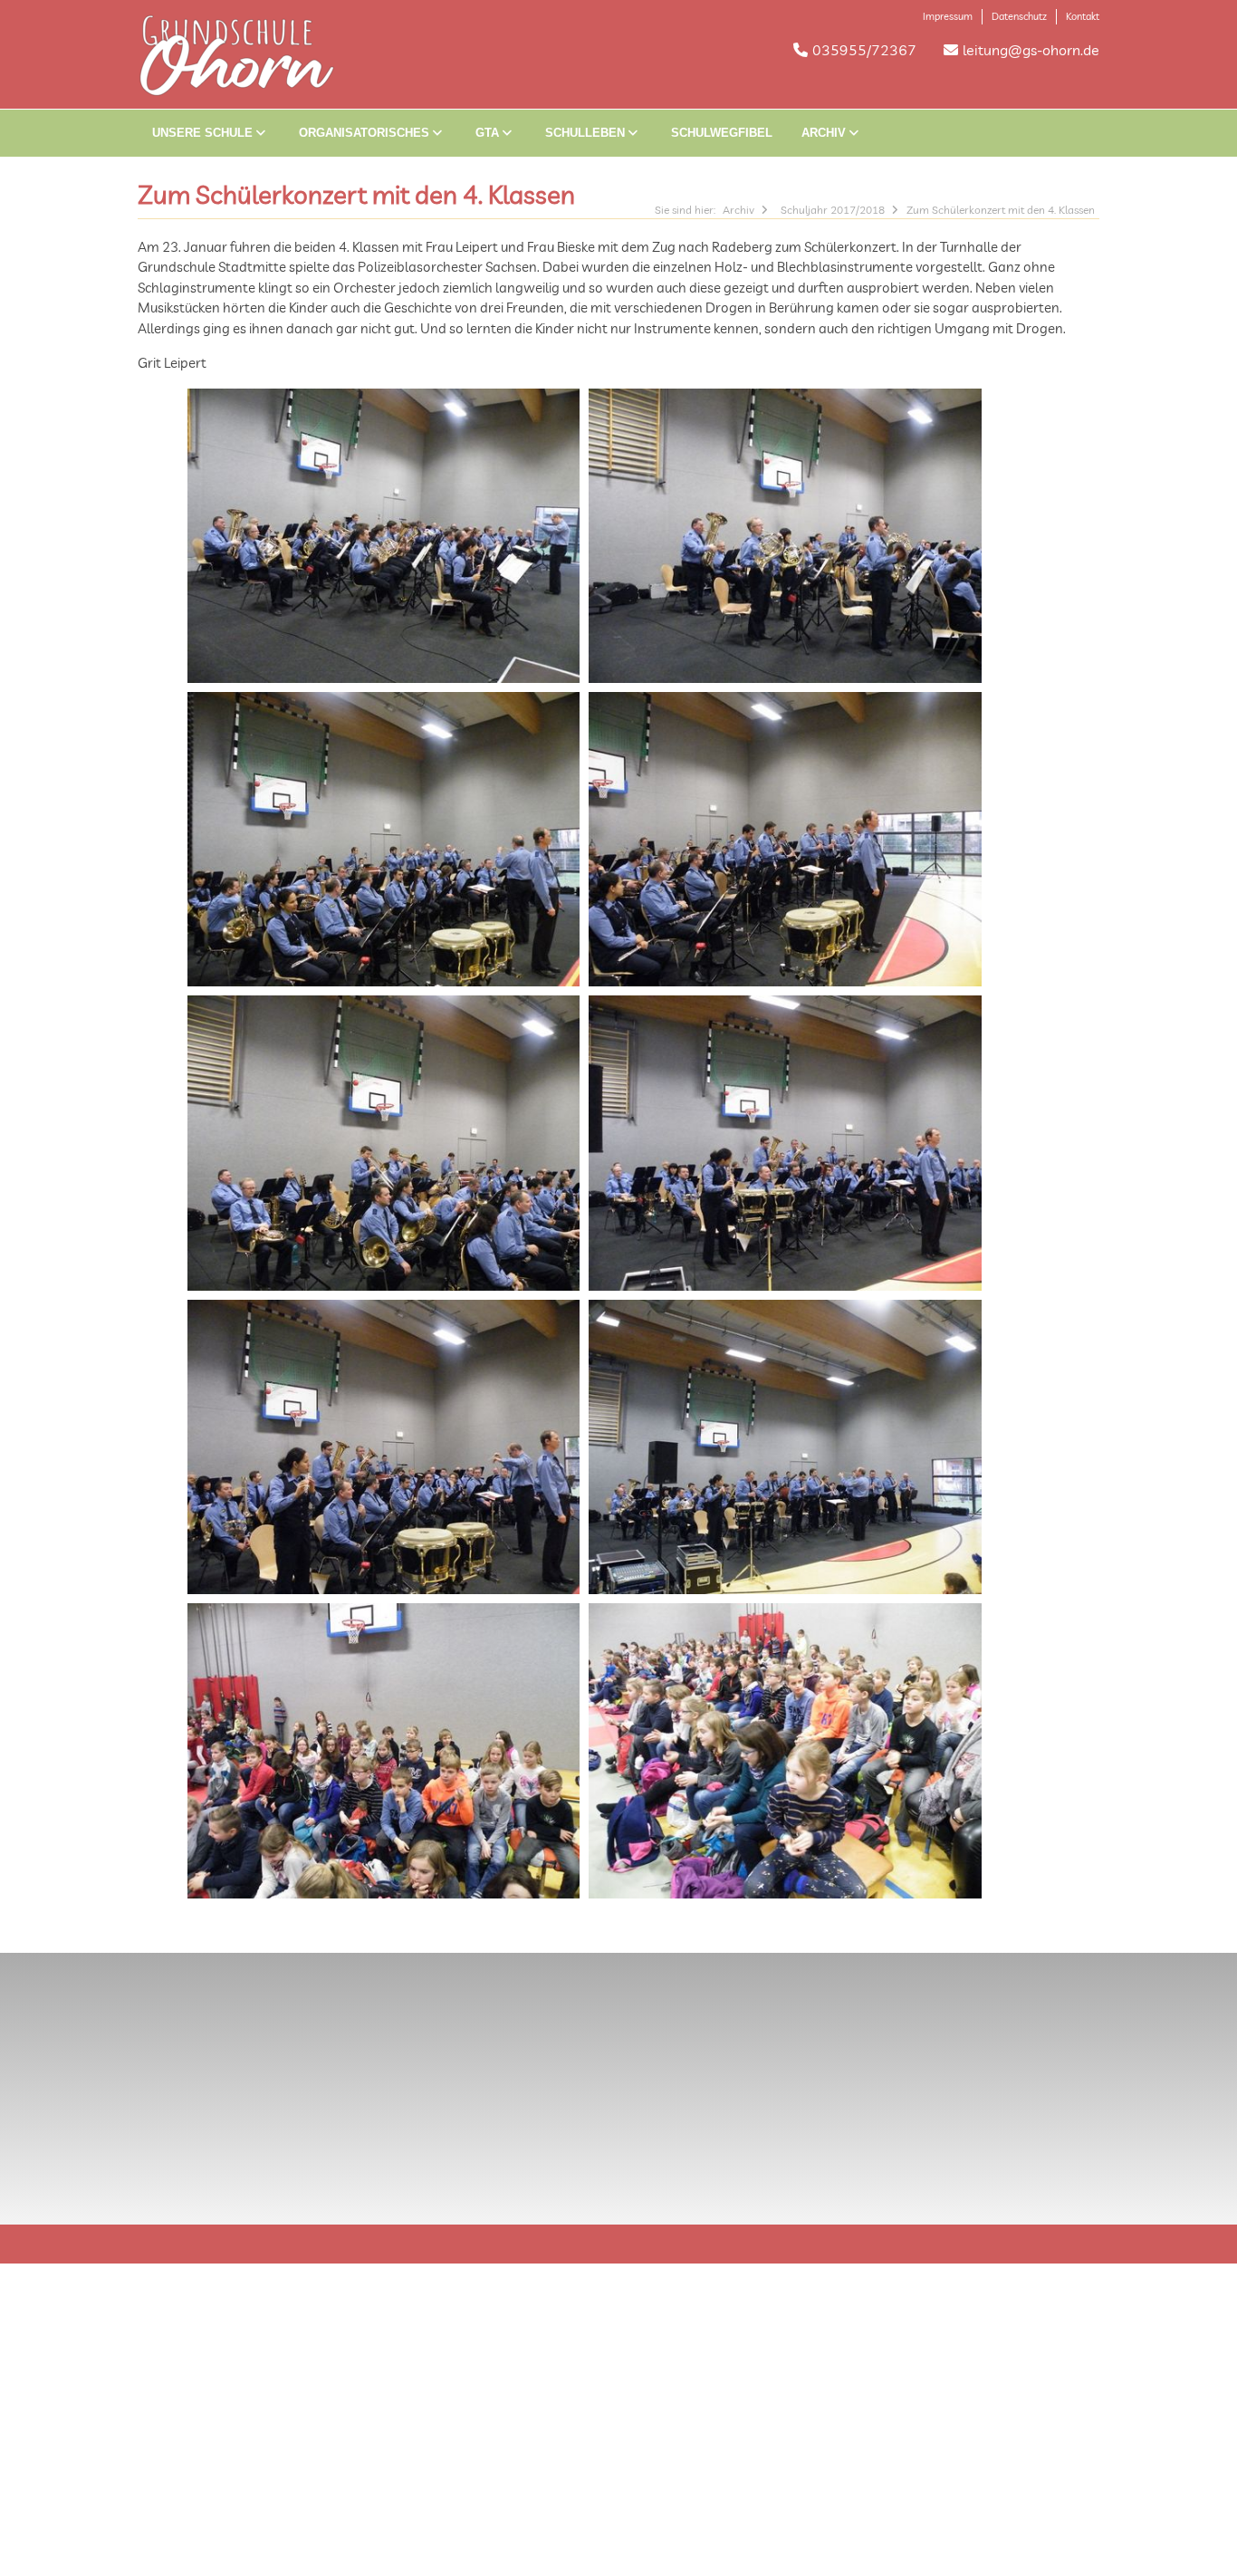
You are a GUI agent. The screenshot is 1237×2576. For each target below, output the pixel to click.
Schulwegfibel (722, 133)
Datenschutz (1019, 16)
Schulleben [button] (587, 133)
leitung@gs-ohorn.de (1031, 50)
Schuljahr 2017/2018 (833, 210)
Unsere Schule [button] (204, 133)
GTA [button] (489, 133)
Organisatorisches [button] (366, 133)
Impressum (948, 16)
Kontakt (1083, 16)
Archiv (825, 133)
